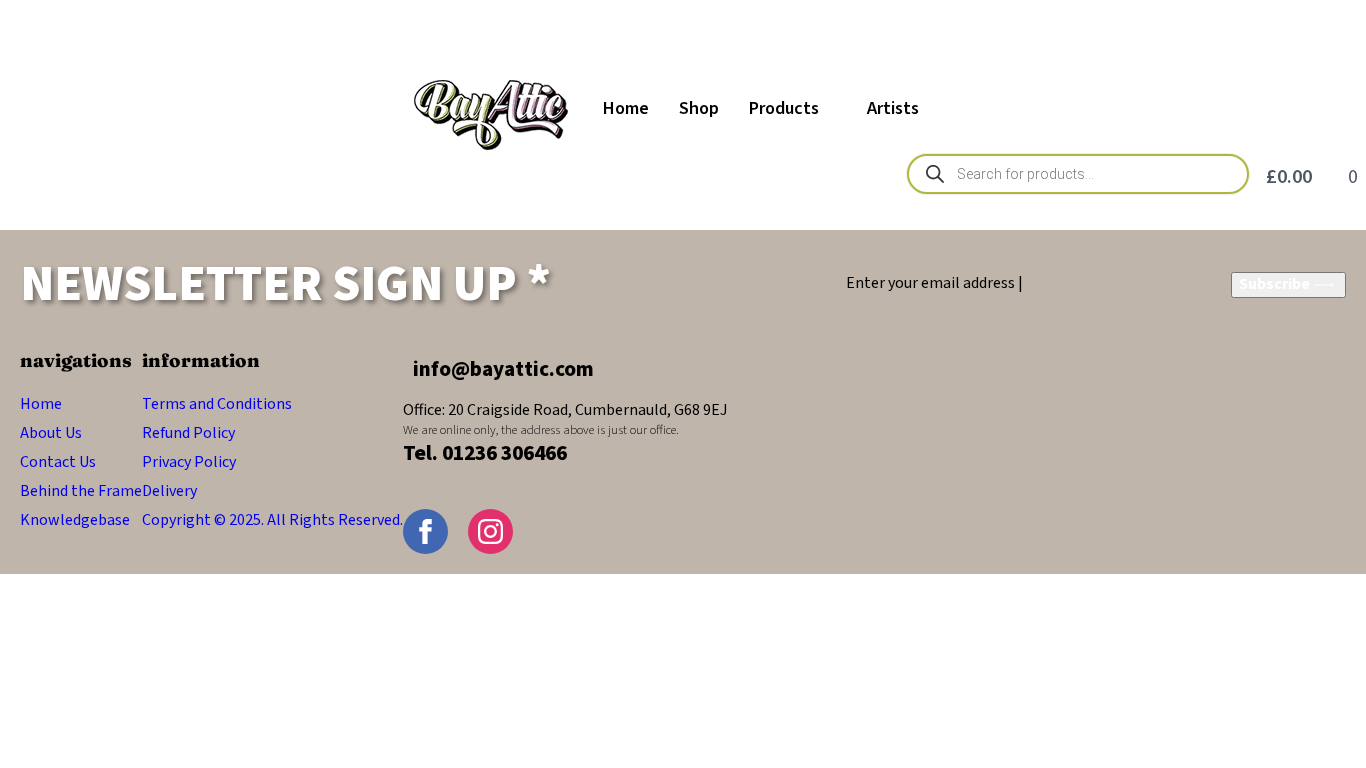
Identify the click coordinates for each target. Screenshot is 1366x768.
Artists (893, 108)
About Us (51, 433)
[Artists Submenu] (935, 109)
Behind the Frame (81, 491)
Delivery (169, 491)
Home (626, 108)
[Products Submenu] (835, 109)
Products (784, 108)
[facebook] (425, 531)
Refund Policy (188, 433)
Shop (699, 108)
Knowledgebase (75, 520)
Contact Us (58, 462)
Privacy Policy (189, 462)
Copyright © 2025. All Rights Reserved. (272, 520)
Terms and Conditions (217, 404)
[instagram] (490, 531)
